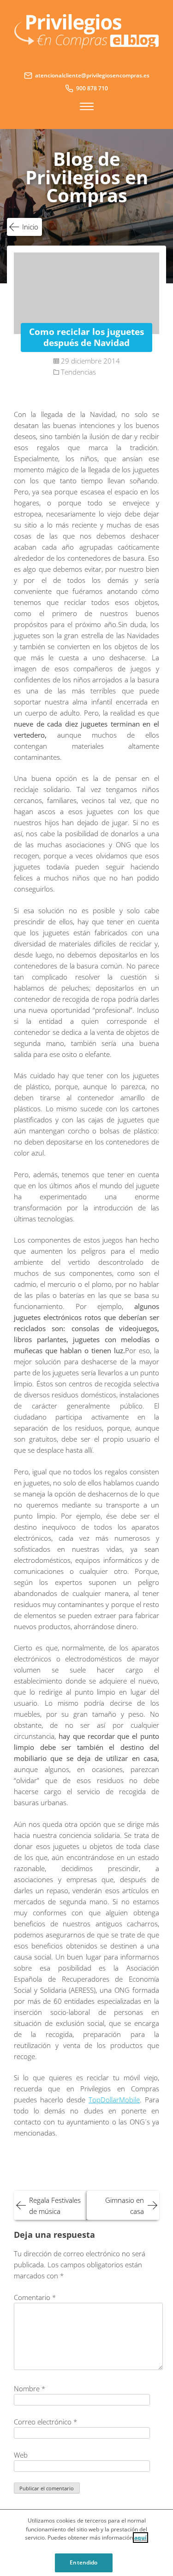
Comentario (35, 2297)
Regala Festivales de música (55, 2206)
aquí (140, 2538)
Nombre (30, 2388)
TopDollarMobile (114, 2100)
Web (21, 2455)
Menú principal (87, 106)
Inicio (30, 227)
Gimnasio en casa (125, 2206)
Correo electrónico (45, 2422)
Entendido (84, 2562)
